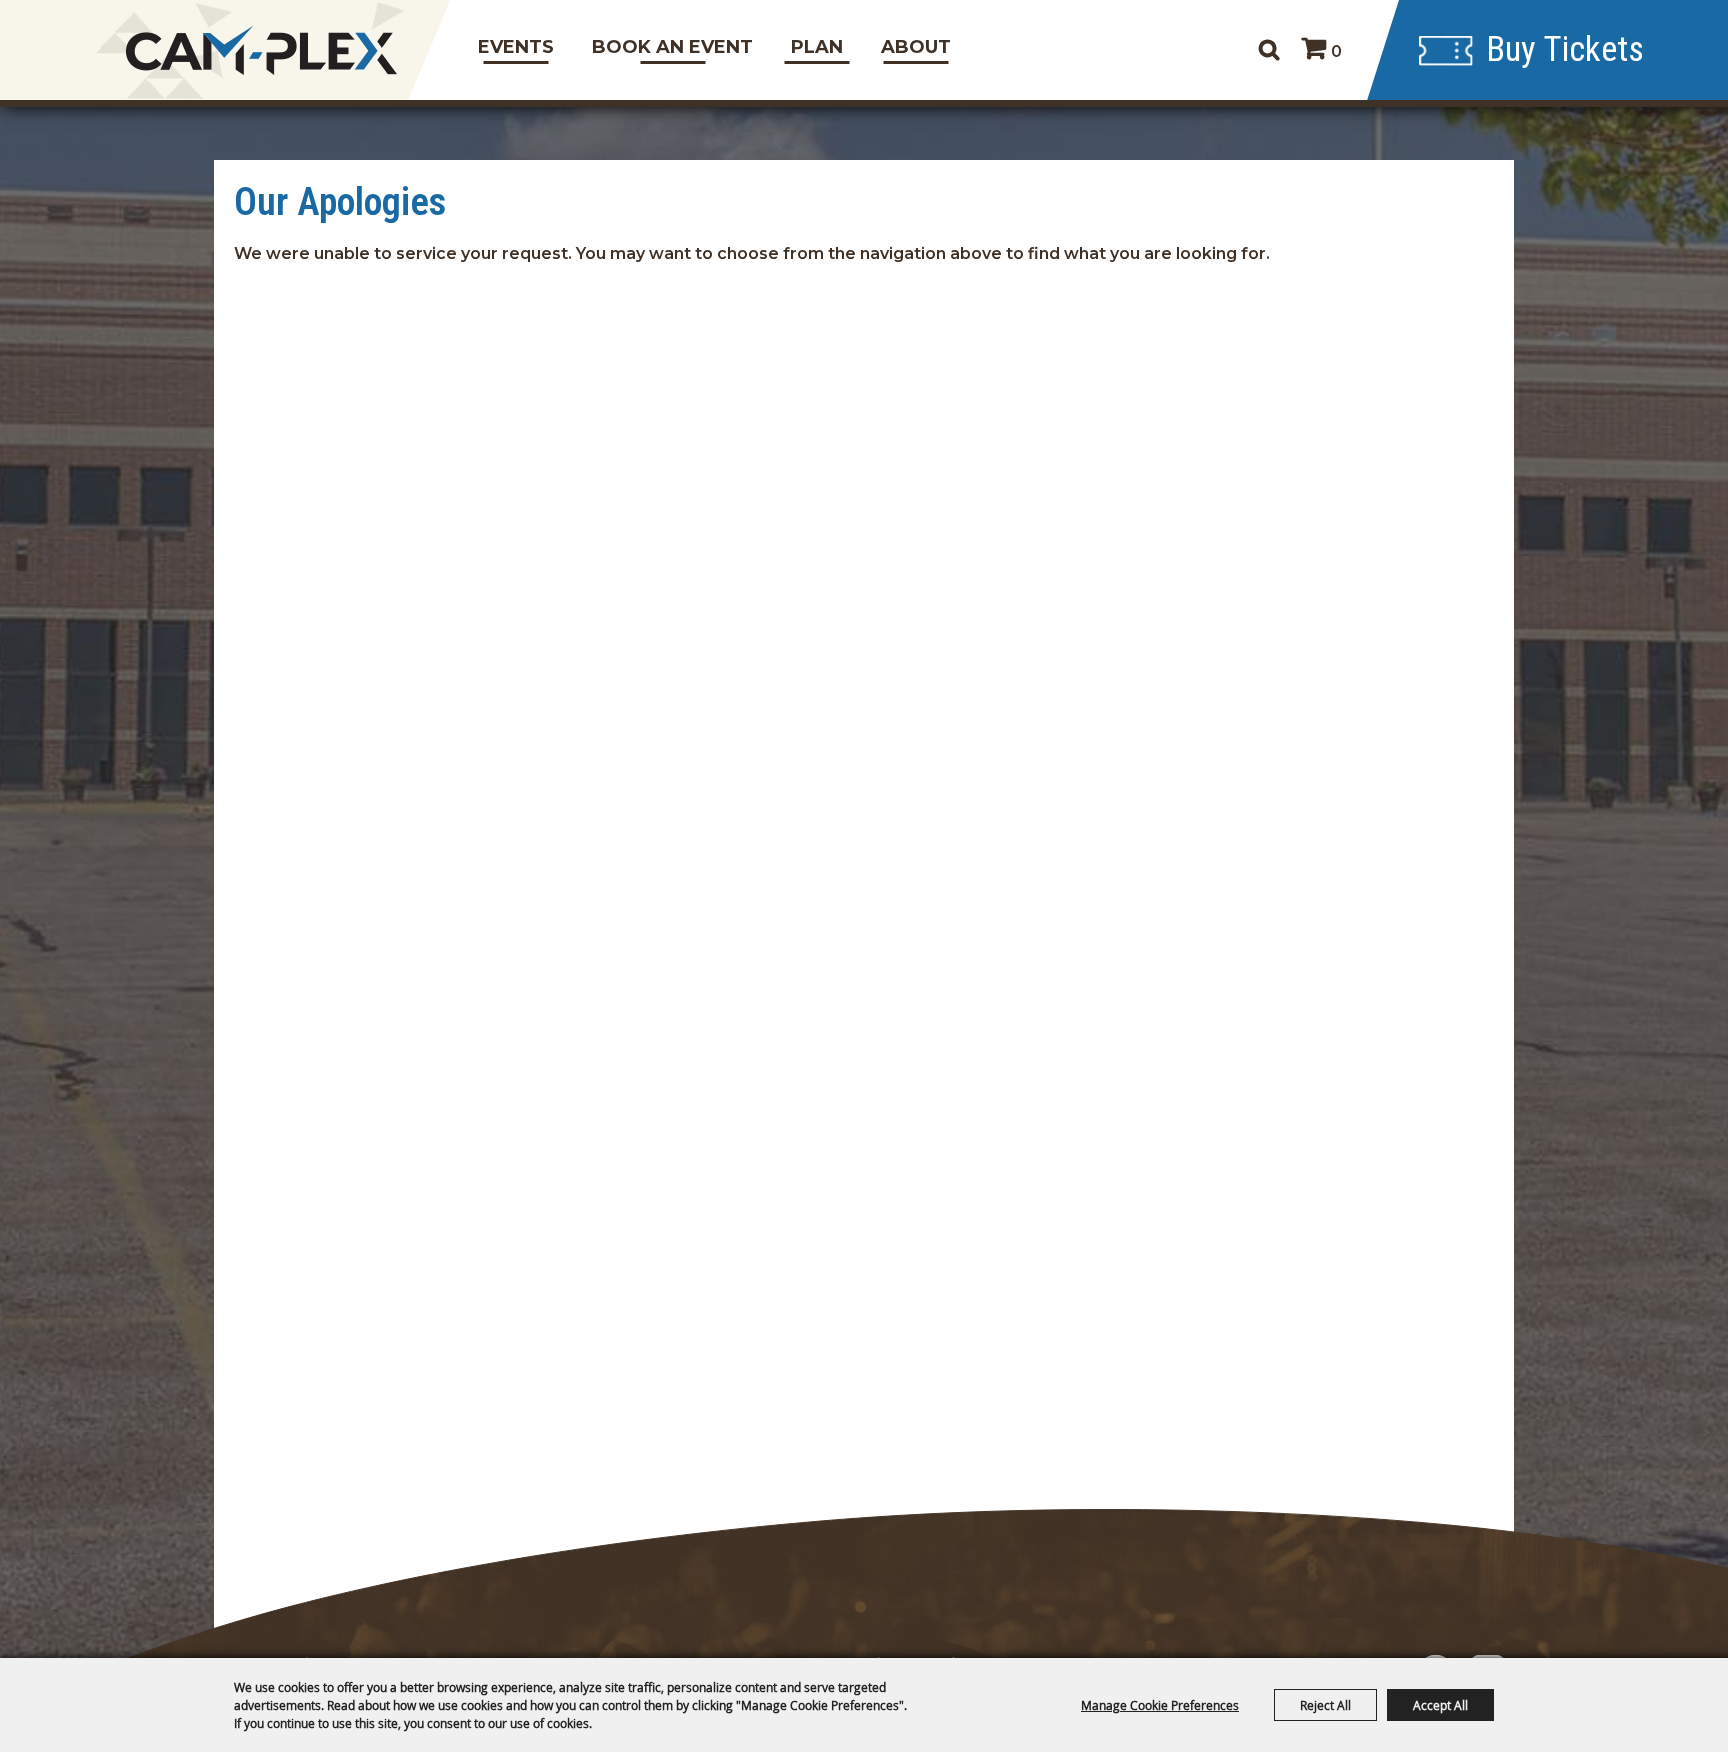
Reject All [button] (1325, 1705)
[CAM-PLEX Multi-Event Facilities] (262, 50)
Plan (817, 47)
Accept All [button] (1440, 1705)
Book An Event (672, 47)
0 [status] (1336, 51)
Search (1268, 50)
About (916, 47)
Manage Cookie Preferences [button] (1160, 1705)
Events (516, 47)
